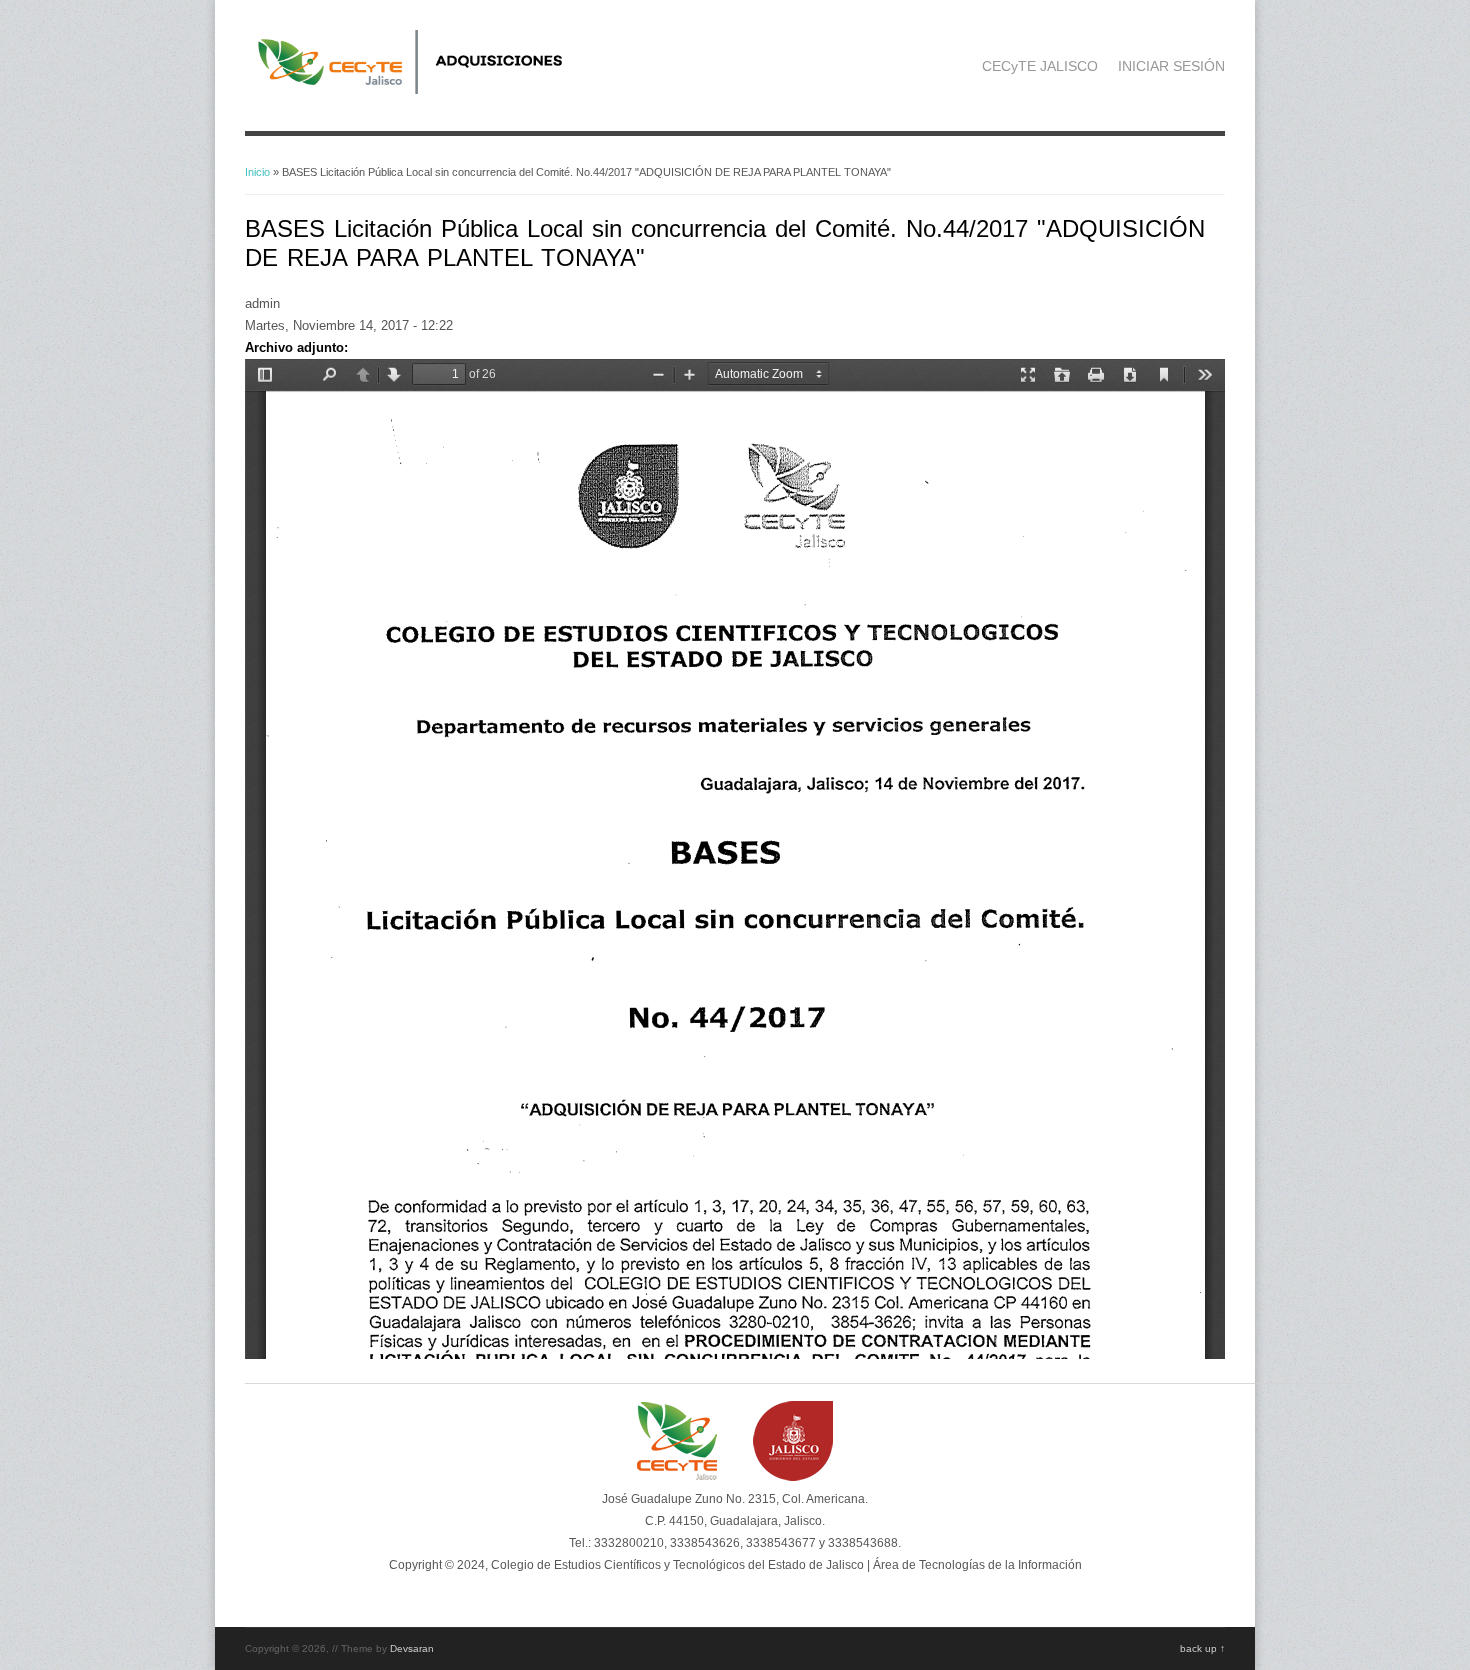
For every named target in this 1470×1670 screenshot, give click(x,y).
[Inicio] (436, 89)
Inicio (257, 172)
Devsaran (412, 1648)
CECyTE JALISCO (1040, 66)
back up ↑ (1202, 1648)
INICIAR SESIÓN (1171, 66)
